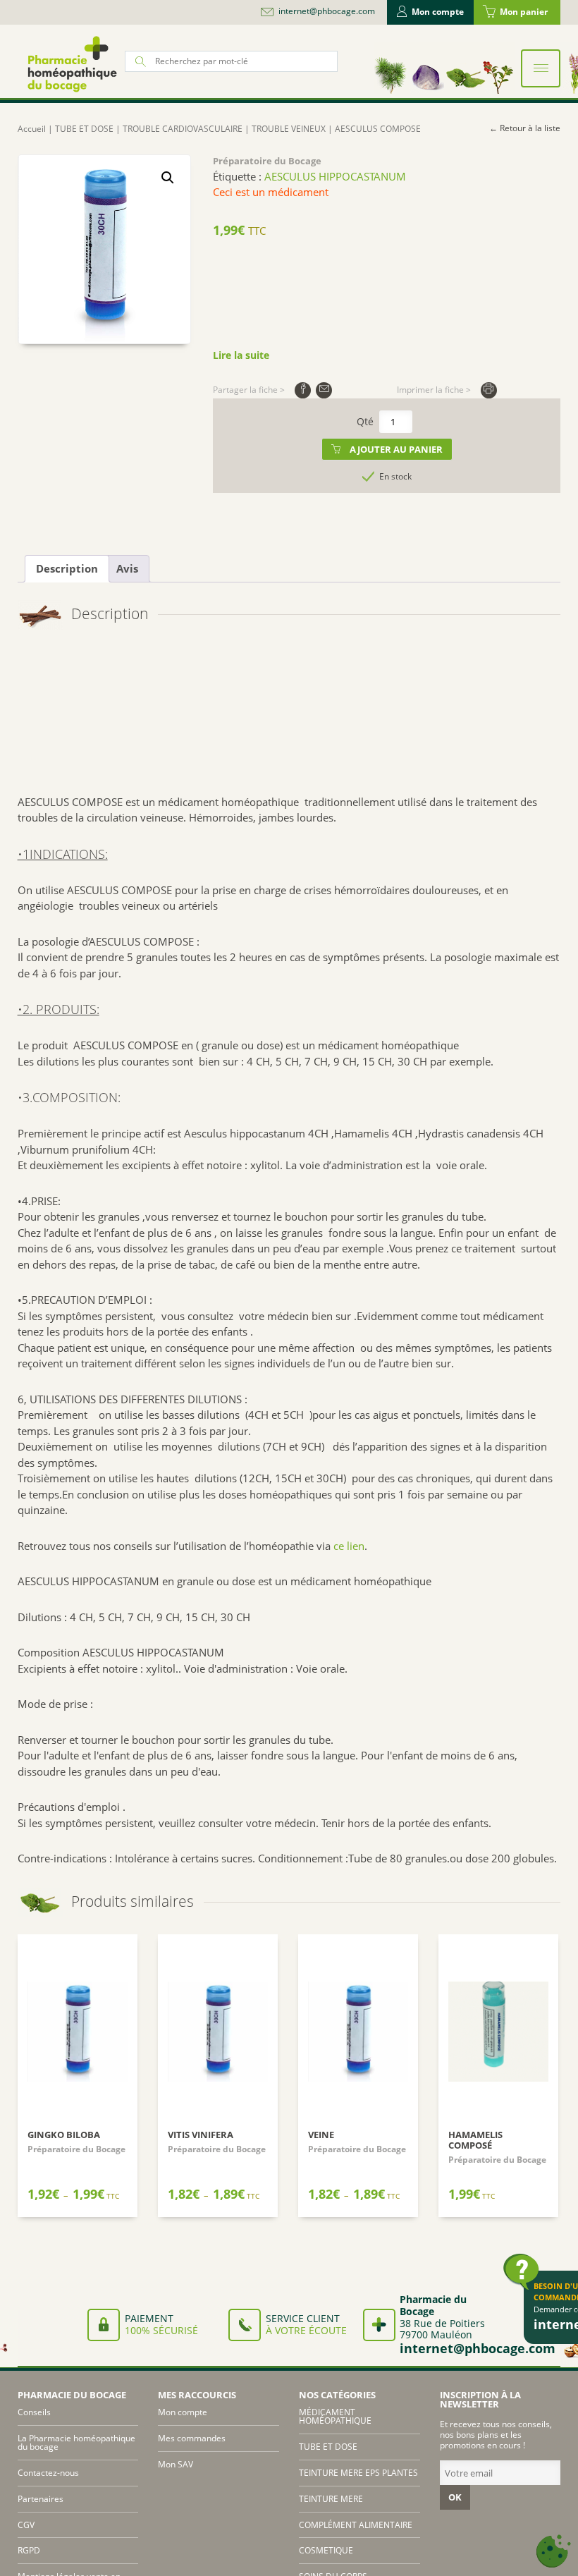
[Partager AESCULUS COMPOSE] (303, 390)
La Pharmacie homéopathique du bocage (76, 2442)
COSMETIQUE (326, 2550)
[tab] (67, 569)
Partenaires (41, 2499)
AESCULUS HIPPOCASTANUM (335, 176)
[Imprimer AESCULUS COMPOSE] (489, 390)
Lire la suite (241, 355)
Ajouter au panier (396, 449)
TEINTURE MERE (331, 2499)
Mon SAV (176, 2464)
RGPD (29, 2550)
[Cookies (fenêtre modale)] (553, 2552)
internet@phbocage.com (327, 11)
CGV (26, 2525)
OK (455, 2497)
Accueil (32, 129)
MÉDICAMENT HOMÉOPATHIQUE (335, 2416)
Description (67, 568)
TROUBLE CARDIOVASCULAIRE (183, 129)
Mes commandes (192, 2438)
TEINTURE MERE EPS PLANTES (358, 2473)
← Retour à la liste (525, 128)
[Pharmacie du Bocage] (71, 64)
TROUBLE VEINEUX (289, 129)
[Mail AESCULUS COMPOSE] (324, 390)
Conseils (34, 2412)
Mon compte (438, 12)
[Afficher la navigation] (541, 68)
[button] (168, 178)
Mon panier (524, 12)
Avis (127, 568)
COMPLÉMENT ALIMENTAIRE (356, 2525)
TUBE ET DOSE (84, 129)
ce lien (349, 1546)
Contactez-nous (48, 2473)
